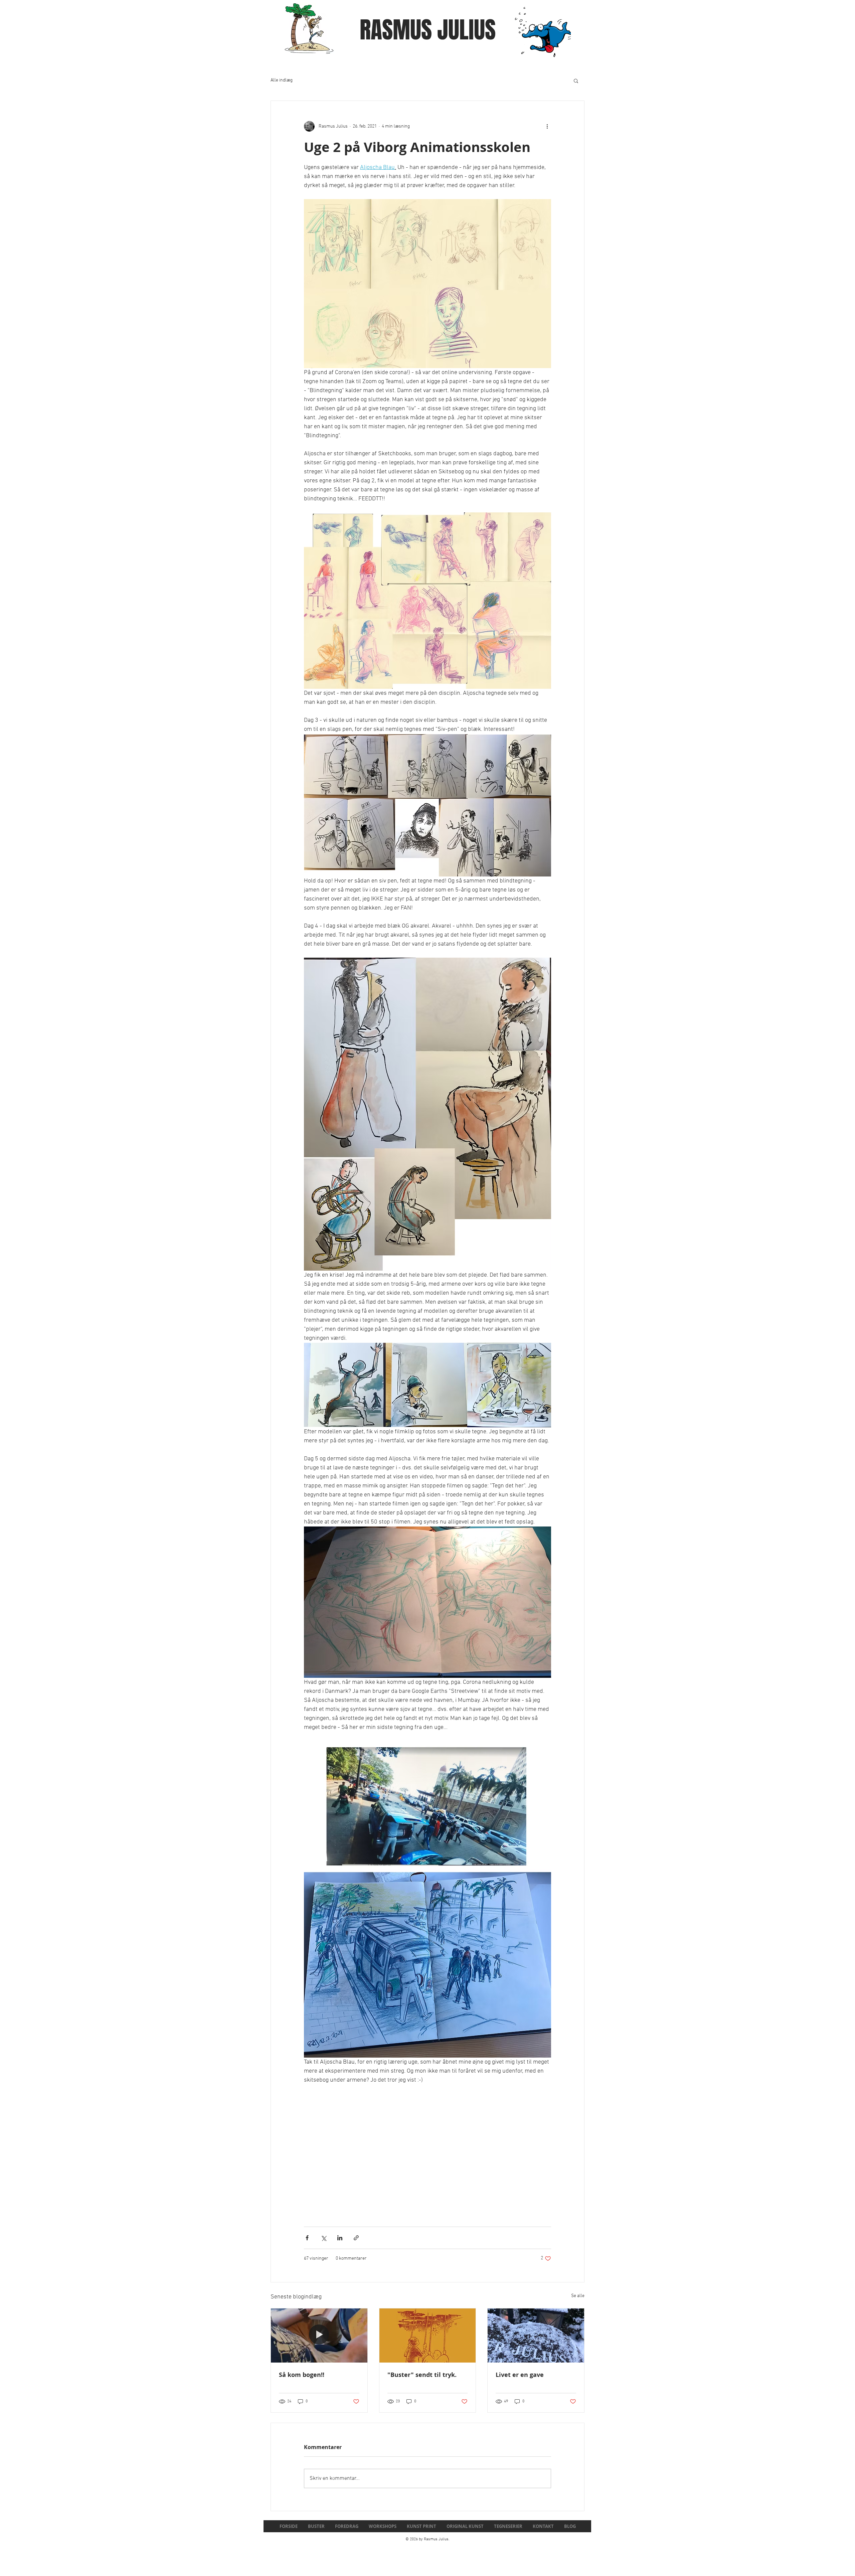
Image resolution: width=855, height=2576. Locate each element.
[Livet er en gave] (536, 2336)
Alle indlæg (282, 80)
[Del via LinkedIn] (340, 2238)
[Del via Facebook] (307, 2238)
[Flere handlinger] (547, 126)
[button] (576, 80)
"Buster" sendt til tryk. (422, 2375)
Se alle (578, 2296)
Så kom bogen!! (302, 2375)
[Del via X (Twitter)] (323, 2238)
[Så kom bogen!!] (319, 2336)
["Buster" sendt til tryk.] (428, 2336)
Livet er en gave (520, 2375)
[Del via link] (356, 2238)
